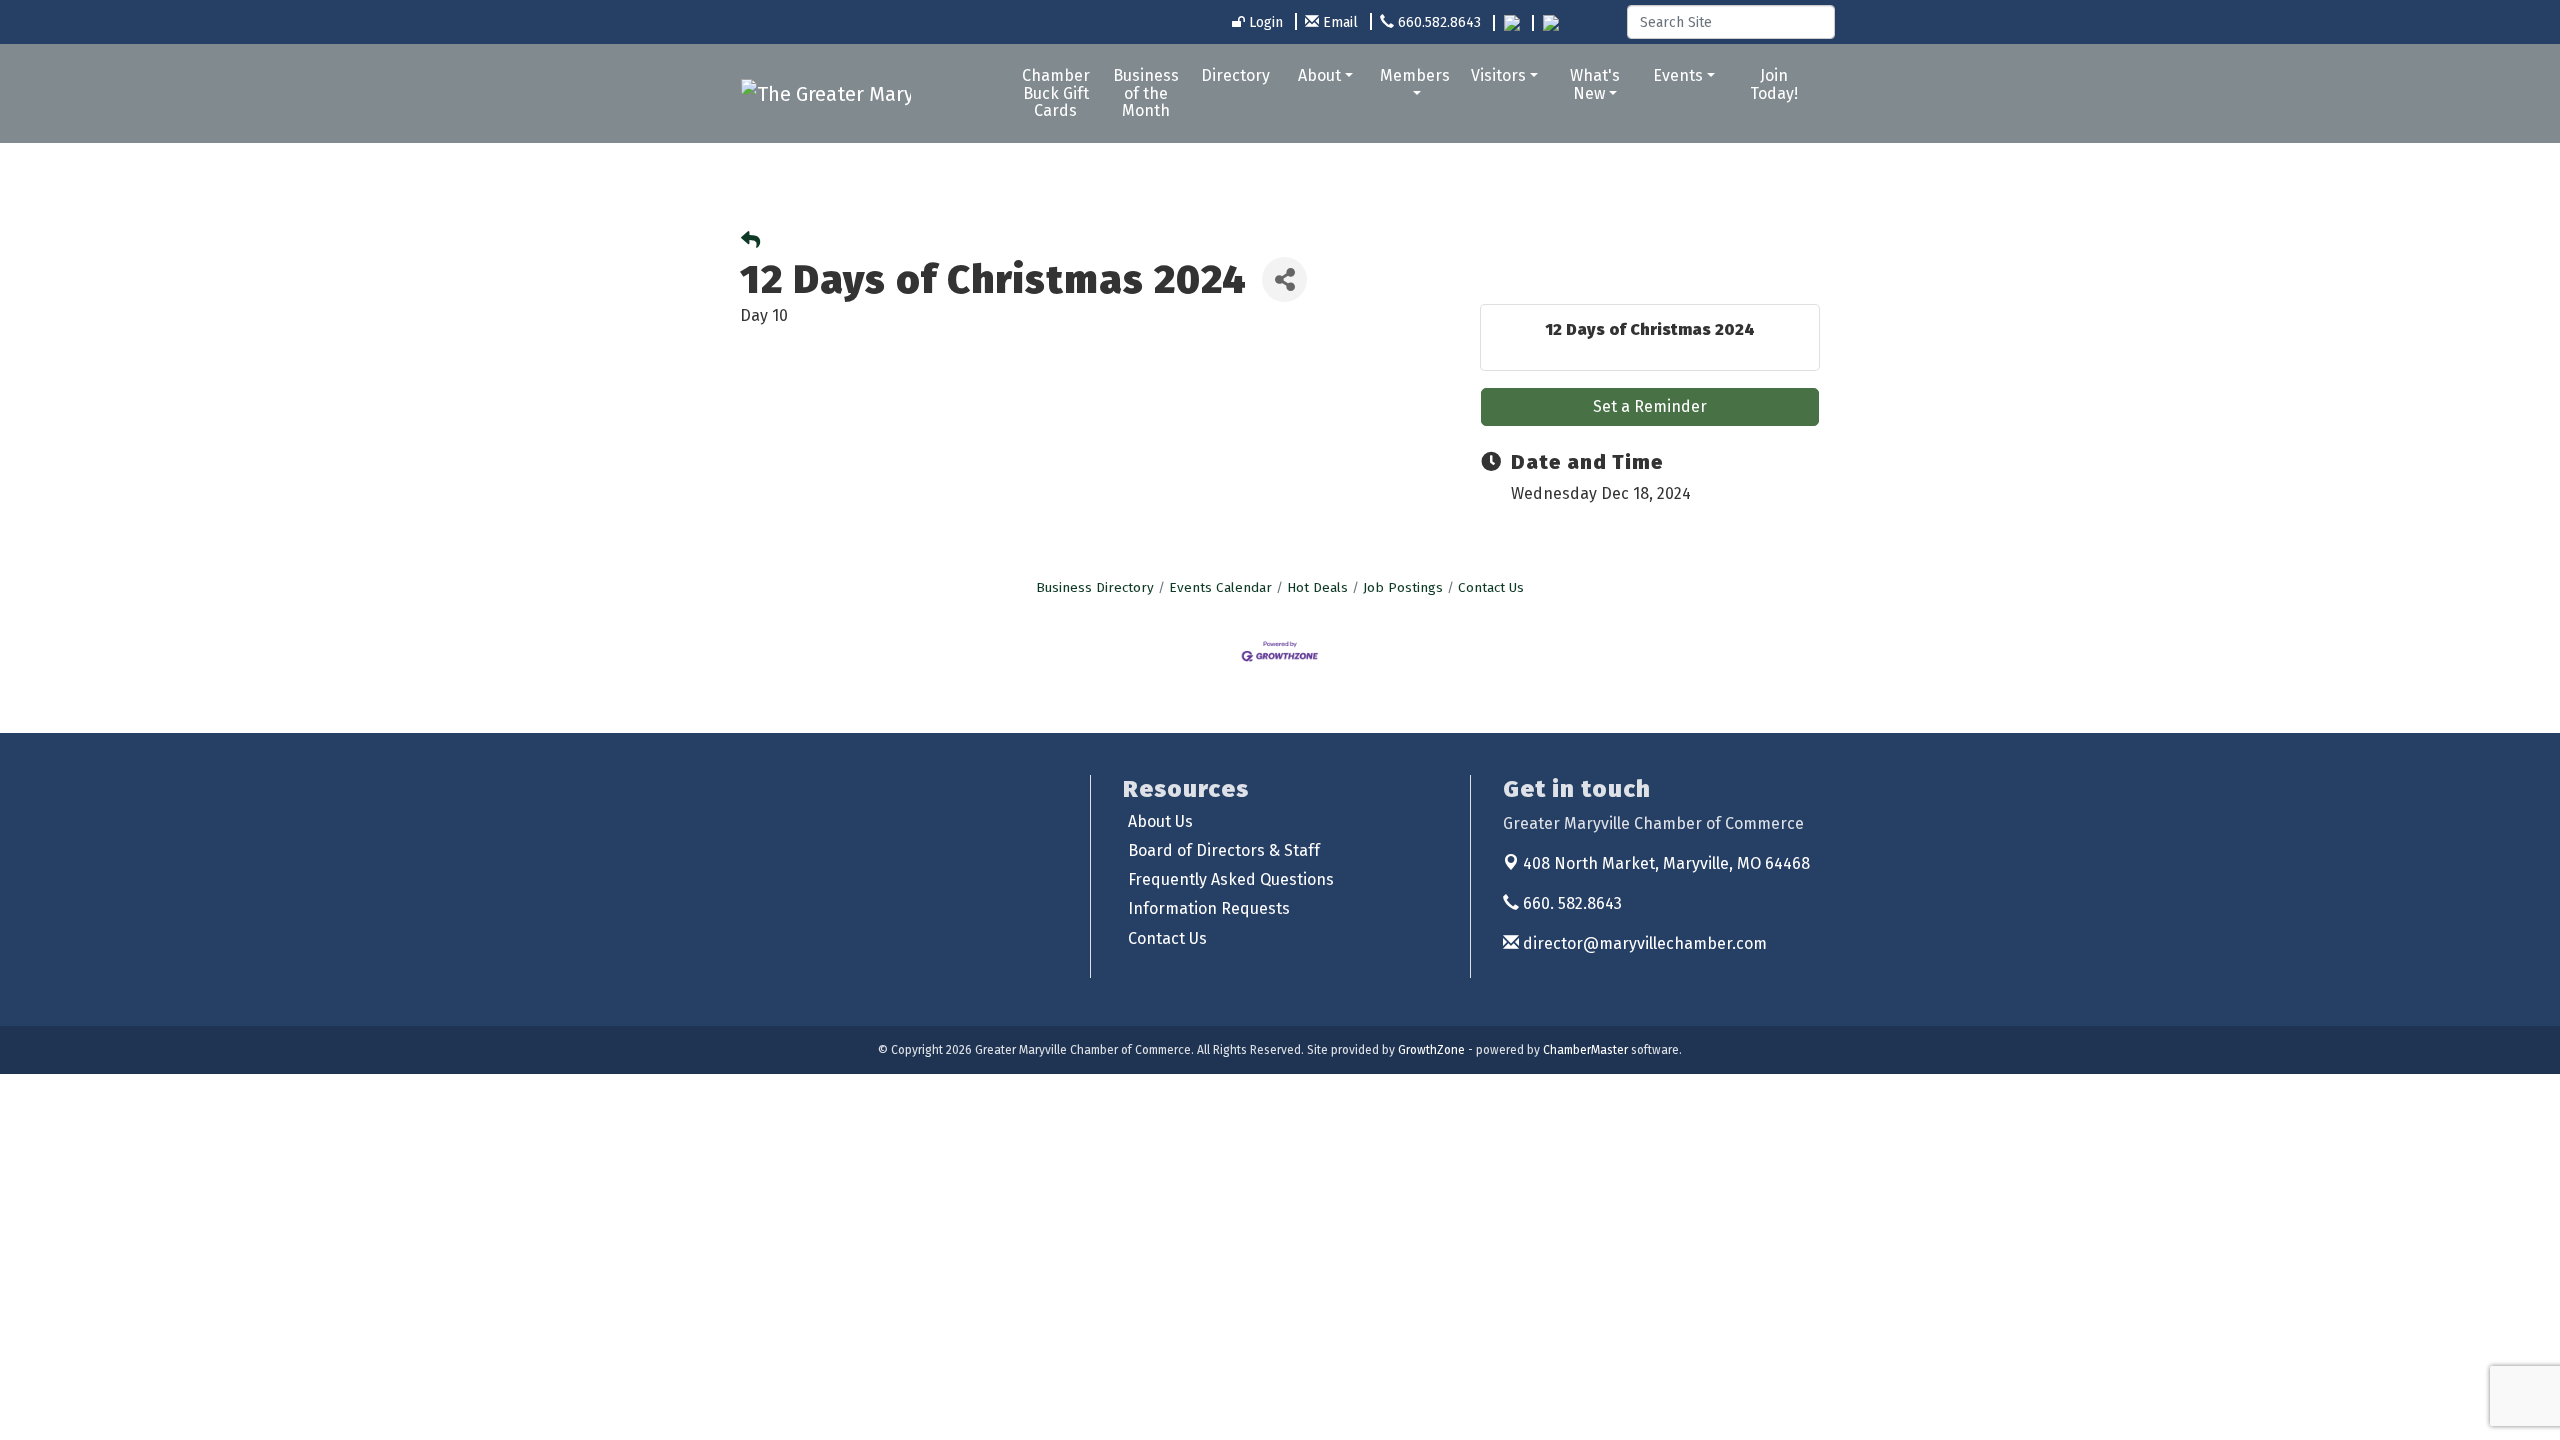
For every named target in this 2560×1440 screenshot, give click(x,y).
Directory (1235, 75)
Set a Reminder (1650, 406)
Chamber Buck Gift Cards (1056, 93)
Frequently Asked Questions (1231, 879)
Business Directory (1095, 587)
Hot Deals (1317, 587)
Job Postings (1403, 587)
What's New (1595, 84)
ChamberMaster (1585, 1050)
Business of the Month (1146, 93)
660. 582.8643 (1570, 903)
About (1319, 75)
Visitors (1498, 75)
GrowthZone (1431, 1050)
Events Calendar (1220, 587)
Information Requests (1209, 908)
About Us (1160, 821)
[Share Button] (1284, 279)
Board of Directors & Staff (1224, 850)
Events (1678, 75)
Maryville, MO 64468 (1666, 863)
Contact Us (1491, 587)
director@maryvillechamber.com (1643, 943)
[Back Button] (750, 241)
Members (1415, 75)
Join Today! (1774, 84)
